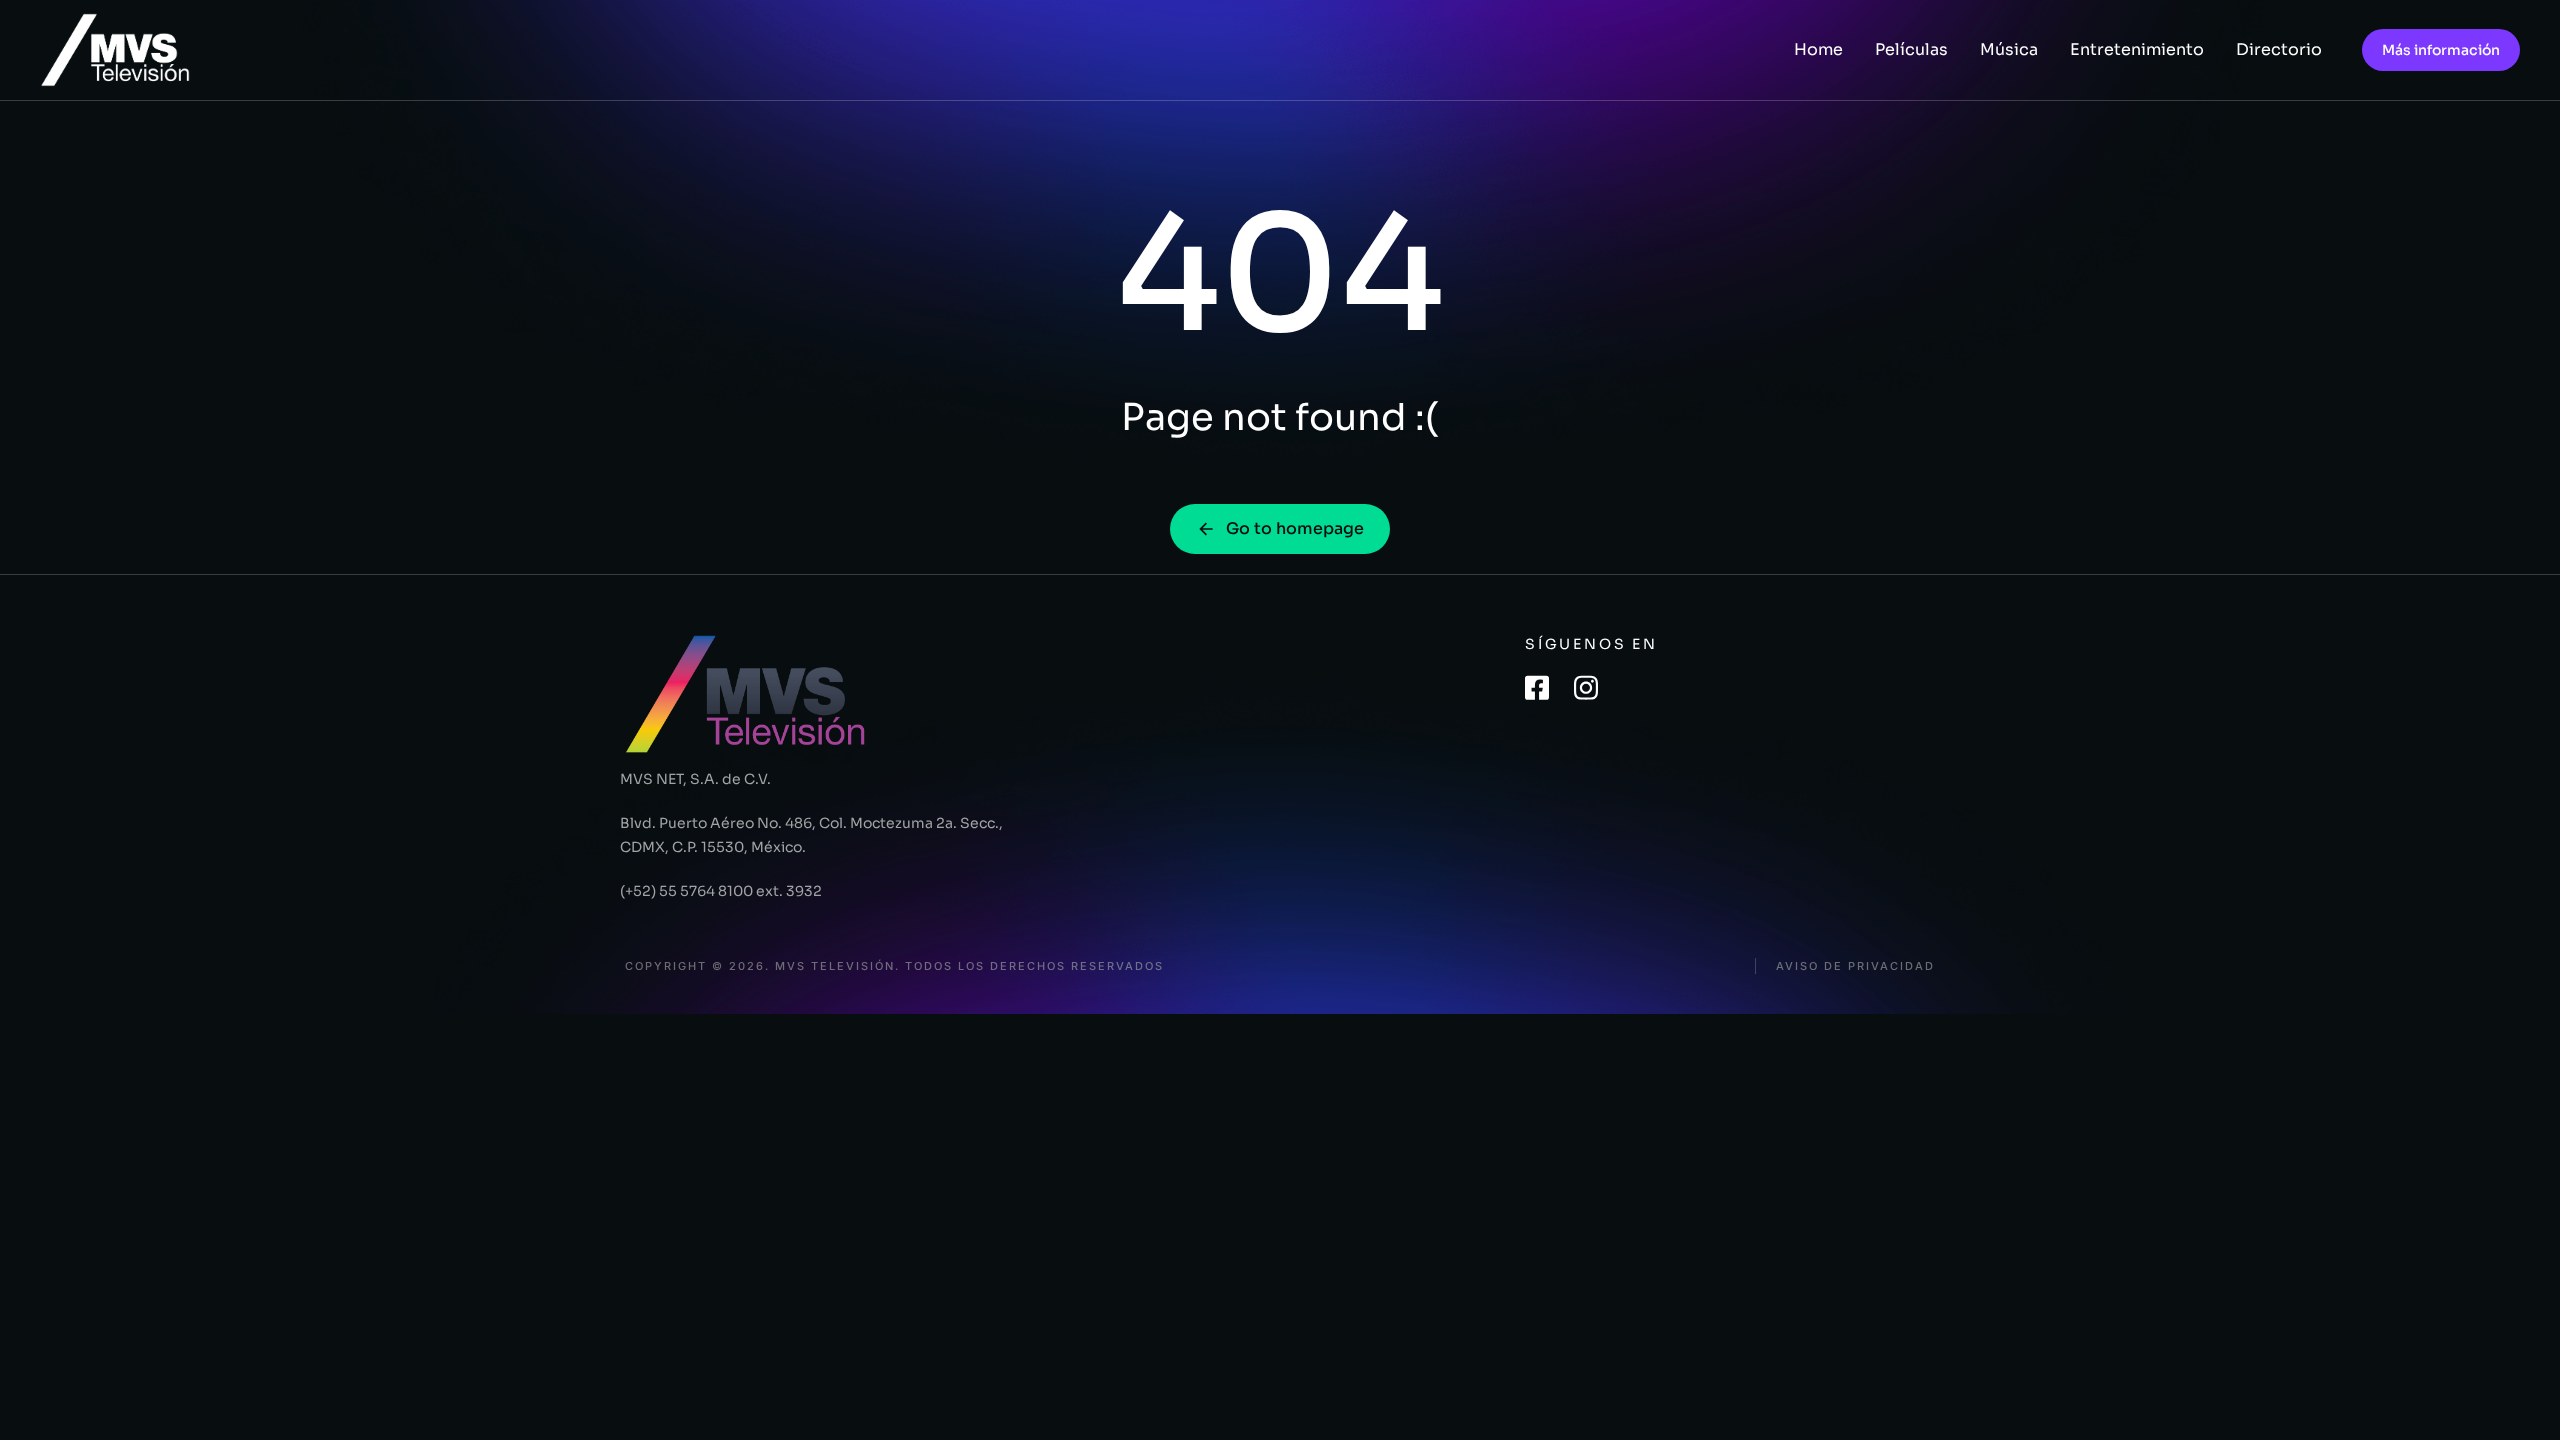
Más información (2441, 50)
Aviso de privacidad (1855, 966)
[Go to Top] (2519, 1399)
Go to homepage (1295, 528)
